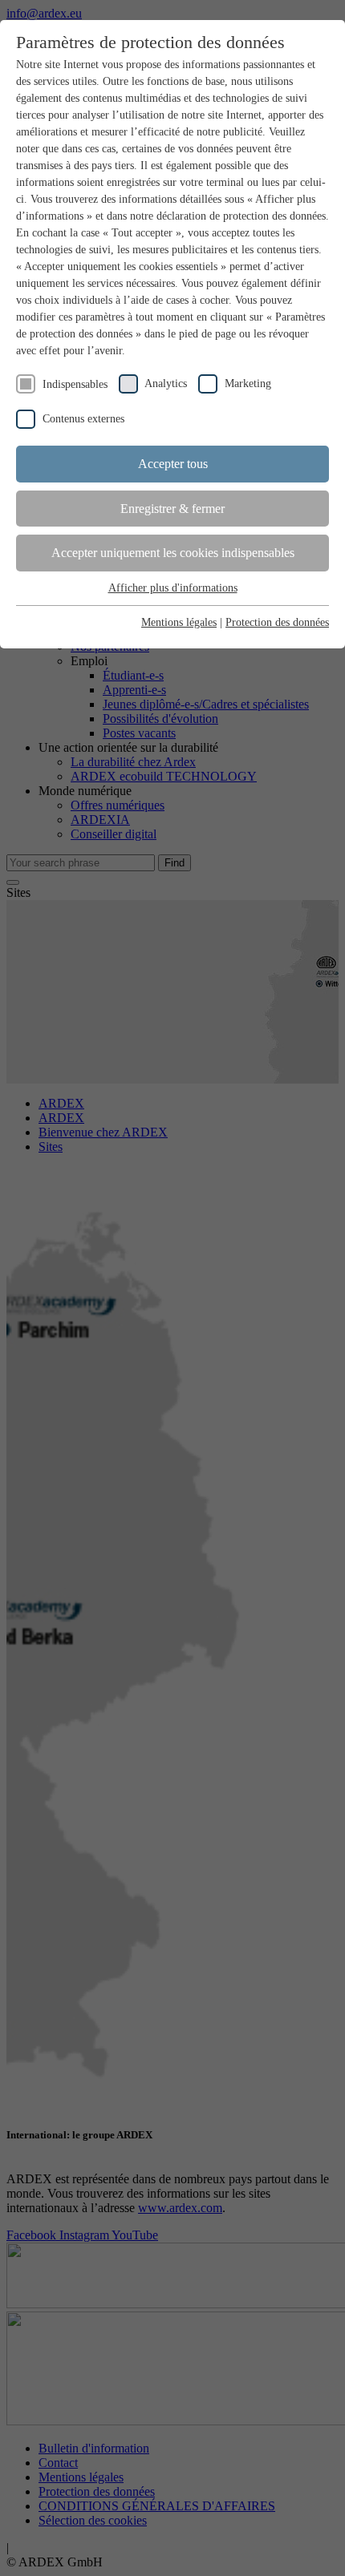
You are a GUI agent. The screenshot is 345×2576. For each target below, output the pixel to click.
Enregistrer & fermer (172, 509)
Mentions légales (179, 622)
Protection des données (277, 622)
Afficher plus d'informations (173, 588)
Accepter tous (173, 464)
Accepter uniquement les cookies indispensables (173, 553)
